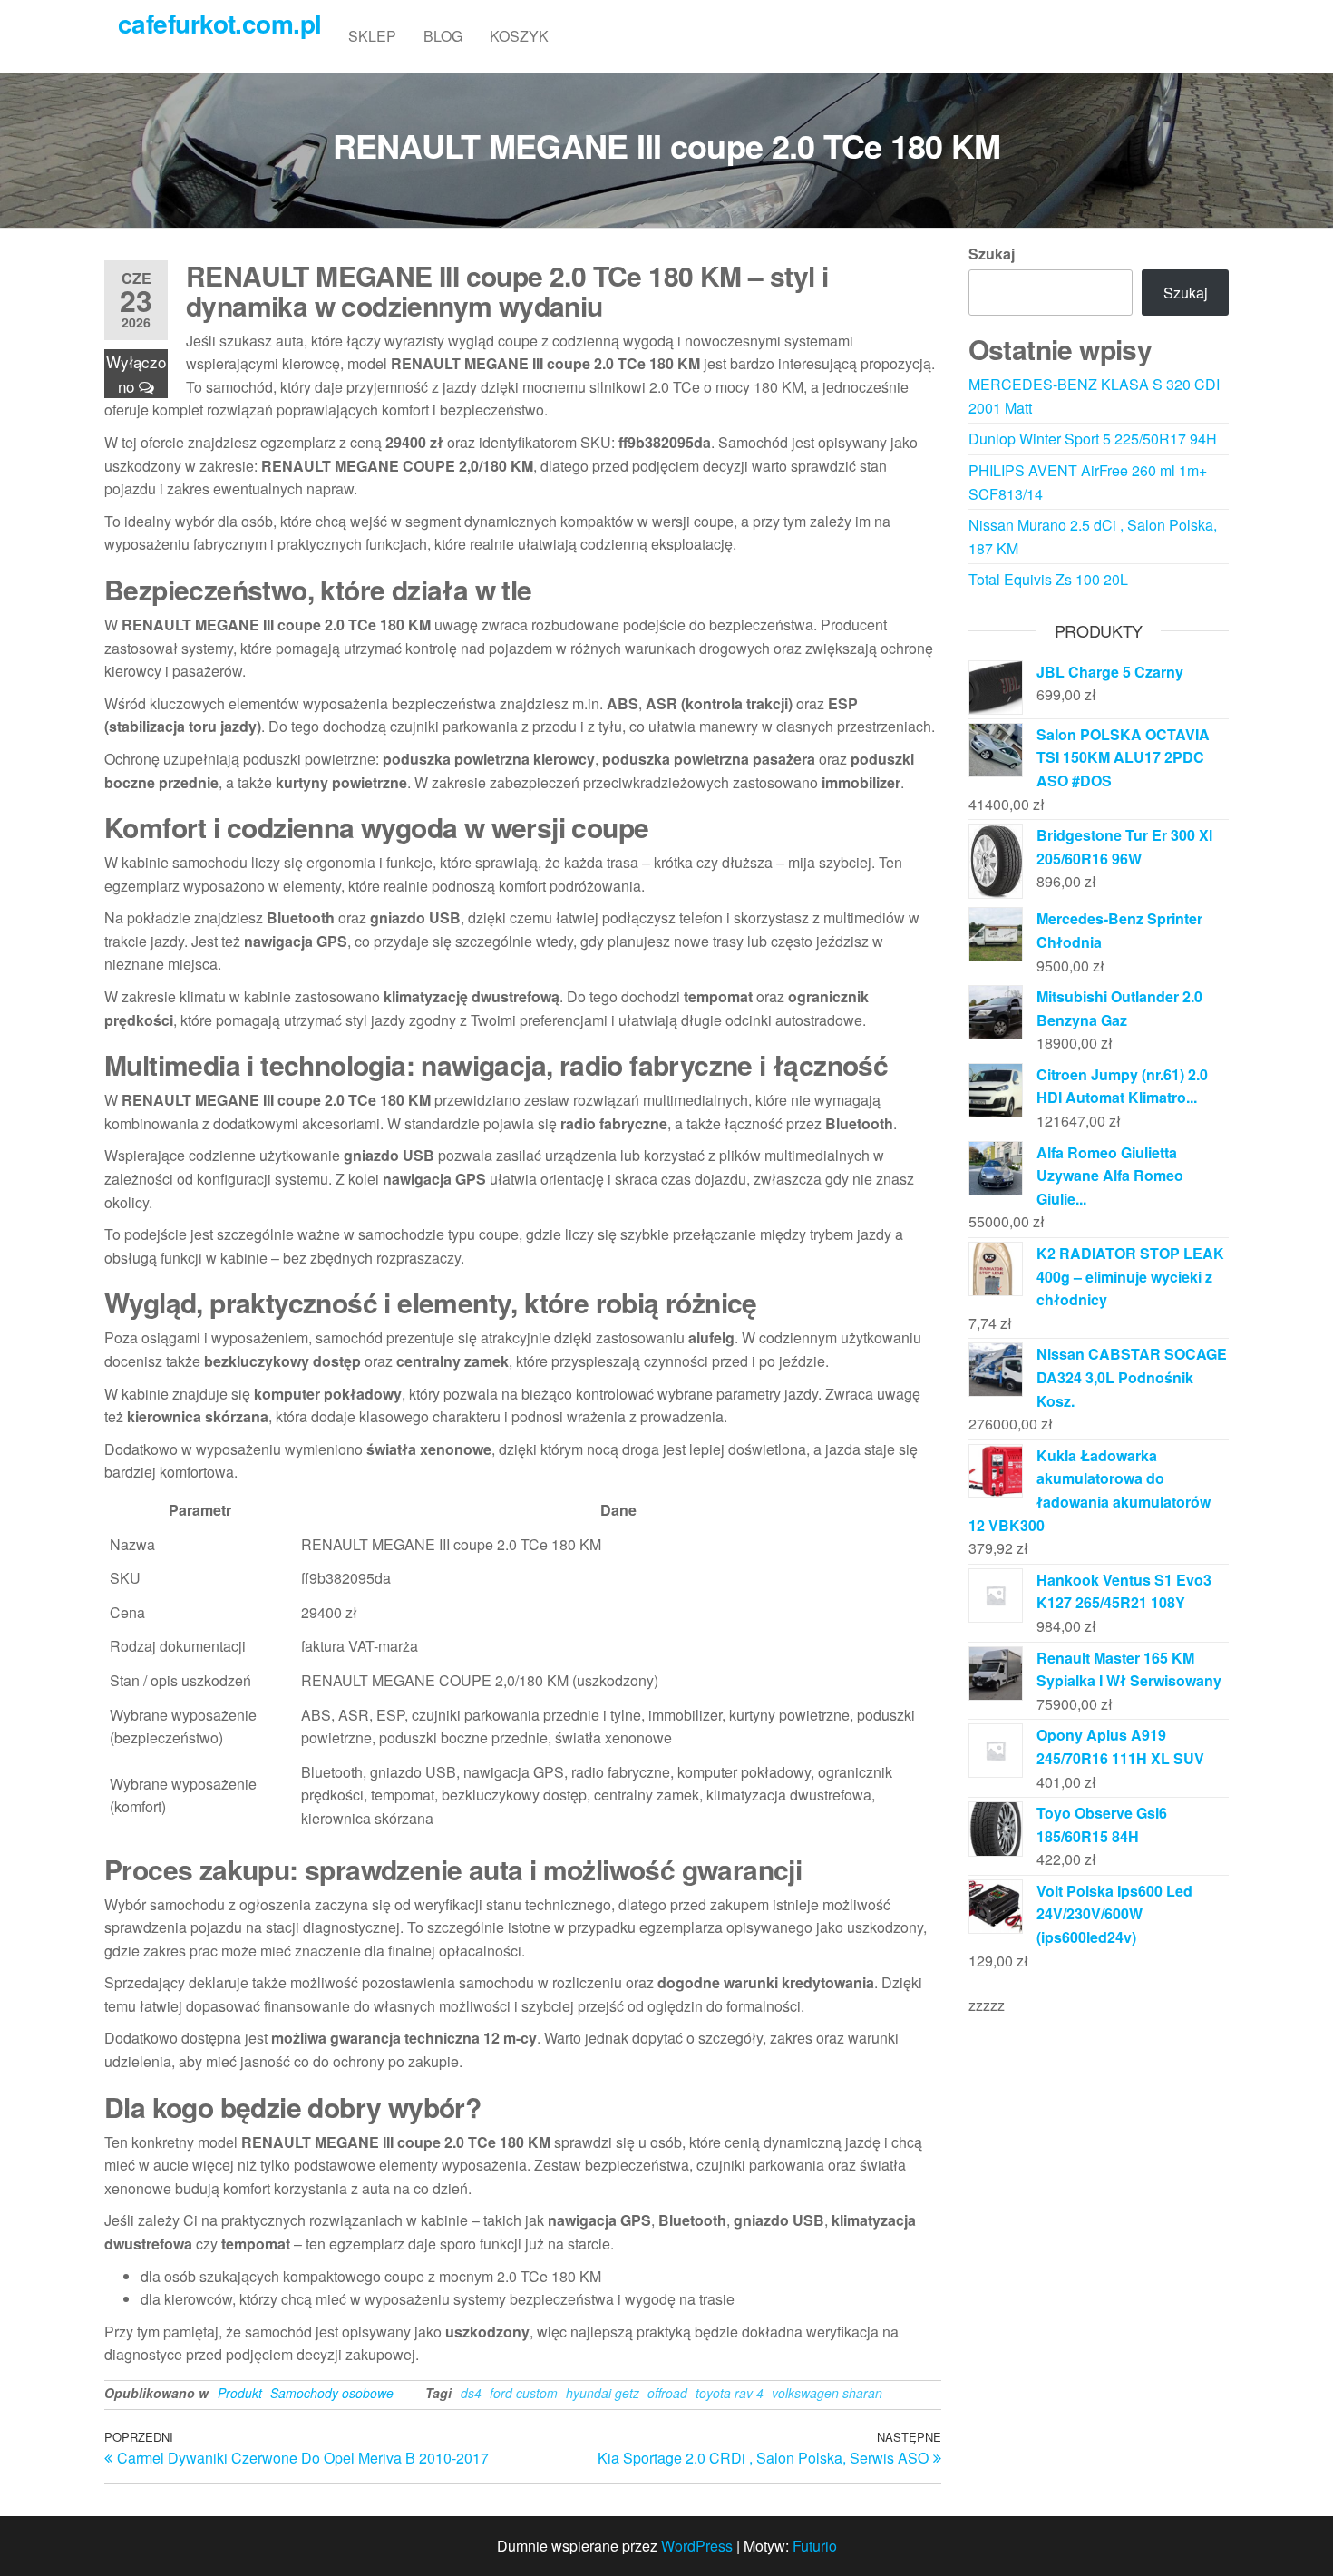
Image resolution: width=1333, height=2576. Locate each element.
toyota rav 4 (730, 2393)
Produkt (240, 2393)
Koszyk (519, 36)
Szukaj (992, 254)
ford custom (524, 2393)
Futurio (815, 2546)
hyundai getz (603, 2393)
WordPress (697, 2546)
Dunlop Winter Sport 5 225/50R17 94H (1093, 439)
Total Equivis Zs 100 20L (1048, 579)
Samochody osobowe (332, 2393)
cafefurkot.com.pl (219, 23)
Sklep (372, 36)
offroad (667, 2393)
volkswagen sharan (827, 2393)
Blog (443, 36)
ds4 (471, 2393)
